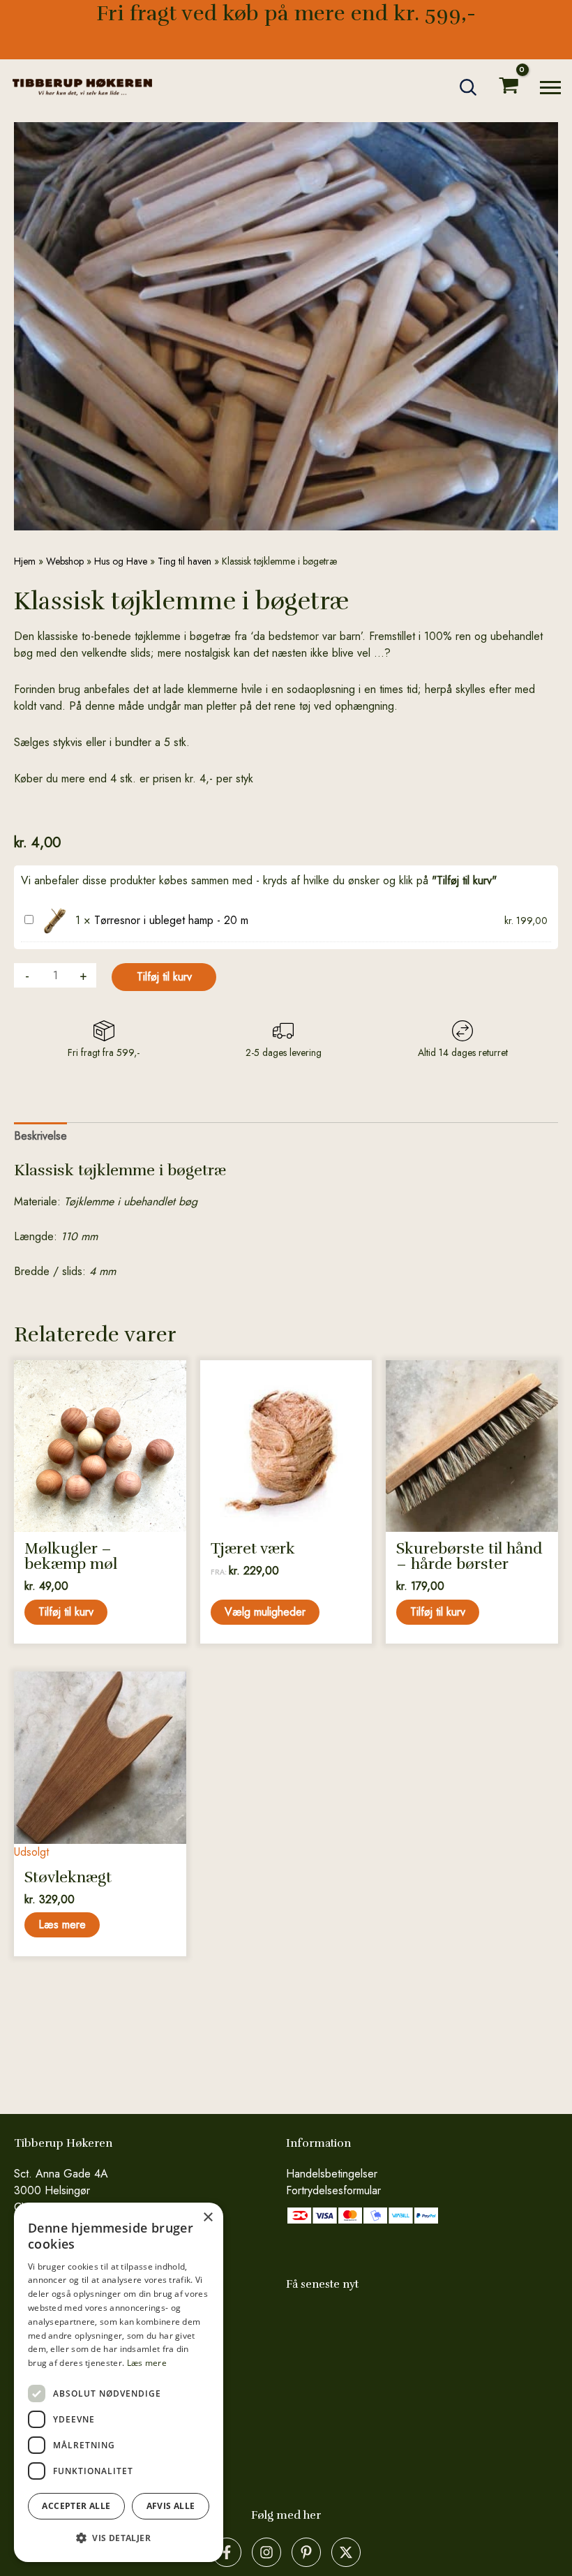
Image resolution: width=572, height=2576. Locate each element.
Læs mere (62, 1924)
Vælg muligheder (265, 1612)
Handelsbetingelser (332, 2174)
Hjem (25, 561)
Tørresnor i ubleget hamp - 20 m (171, 920)
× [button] (208, 2218)
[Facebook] (227, 2552)
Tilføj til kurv (164, 977)
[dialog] (119, 2382)
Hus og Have (121, 561)
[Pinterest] (306, 2552)
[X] (346, 2552)
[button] (469, 87)
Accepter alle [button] (76, 2506)
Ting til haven (185, 561)
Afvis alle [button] (171, 2506)
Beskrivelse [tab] (40, 1136)
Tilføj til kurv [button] (66, 1612)
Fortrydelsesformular (333, 2190)
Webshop (65, 561)
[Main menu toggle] (550, 87)
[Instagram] (266, 2552)
